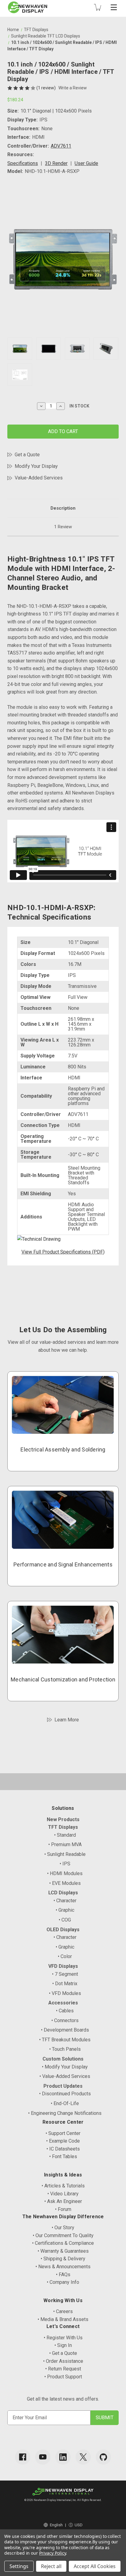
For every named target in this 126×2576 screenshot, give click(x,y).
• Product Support (63, 2377)
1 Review (63, 527)
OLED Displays (63, 1930)
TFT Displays (63, 1827)
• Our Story (63, 2228)
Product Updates (63, 2086)
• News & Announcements (63, 2267)
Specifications (23, 163)
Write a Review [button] (73, 88)
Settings (19, 2566)
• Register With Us (63, 2338)
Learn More (67, 1720)
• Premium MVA (65, 1844)
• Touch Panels (65, 2049)
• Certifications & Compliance (63, 2243)
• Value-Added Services (65, 2076)
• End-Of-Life (65, 2103)
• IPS (65, 1864)
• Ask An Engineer (63, 2201)
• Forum (63, 2209)
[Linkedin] (63, 2457)
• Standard (65, 1835)
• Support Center (63, 2133)
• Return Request (63, 2369)
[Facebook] (23, 2457)
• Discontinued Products (65, 2094)
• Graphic (65, 1910)
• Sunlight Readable (65, 1854)
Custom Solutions (63, 2059)
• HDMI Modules (65, 1873)
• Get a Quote (63, 2353)
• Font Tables (63, 2156)
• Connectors (65, 2020)
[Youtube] (43, 2457)
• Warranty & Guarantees (63, 2251)
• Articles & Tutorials (63, 2186)
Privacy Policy (52, 2553)
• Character (65, 1901)
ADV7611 (61, 146)
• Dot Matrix (65, 1984)
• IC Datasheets (63, 2149)
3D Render (56, 163)
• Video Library (63, 2194)
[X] (83, 2457)
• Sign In (63, 2345)
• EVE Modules (65, 1883)
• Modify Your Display (65, 2067)
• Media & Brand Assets (63, 2319)
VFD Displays (63, 1966)
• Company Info (63, 2282)
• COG (65, 1920)
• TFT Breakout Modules (65, 2040)
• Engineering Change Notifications (65, 2113)
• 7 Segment (65, 1974)
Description (63, 508)
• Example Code (63, 2141)
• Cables (65, 2011)
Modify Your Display (36, 466)
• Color (65, 1956)
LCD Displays (63, 1893)
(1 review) (46, 88)
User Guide (86, 163)
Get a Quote (27, 455)
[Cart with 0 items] (98, 7)
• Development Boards (65, 2030)
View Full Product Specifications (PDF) (63, 1252)
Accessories (63, 2003)
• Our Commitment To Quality (63, 2235)
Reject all (51, 2566)
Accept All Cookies (95, 2566)
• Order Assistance (63, 2361)
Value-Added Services (39, 478)
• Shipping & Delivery (63, 2259)
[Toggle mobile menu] (114, 7)
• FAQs (63, 2275)
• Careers (63, 2311)
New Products (63, 1819)
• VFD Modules (65, 1993)
